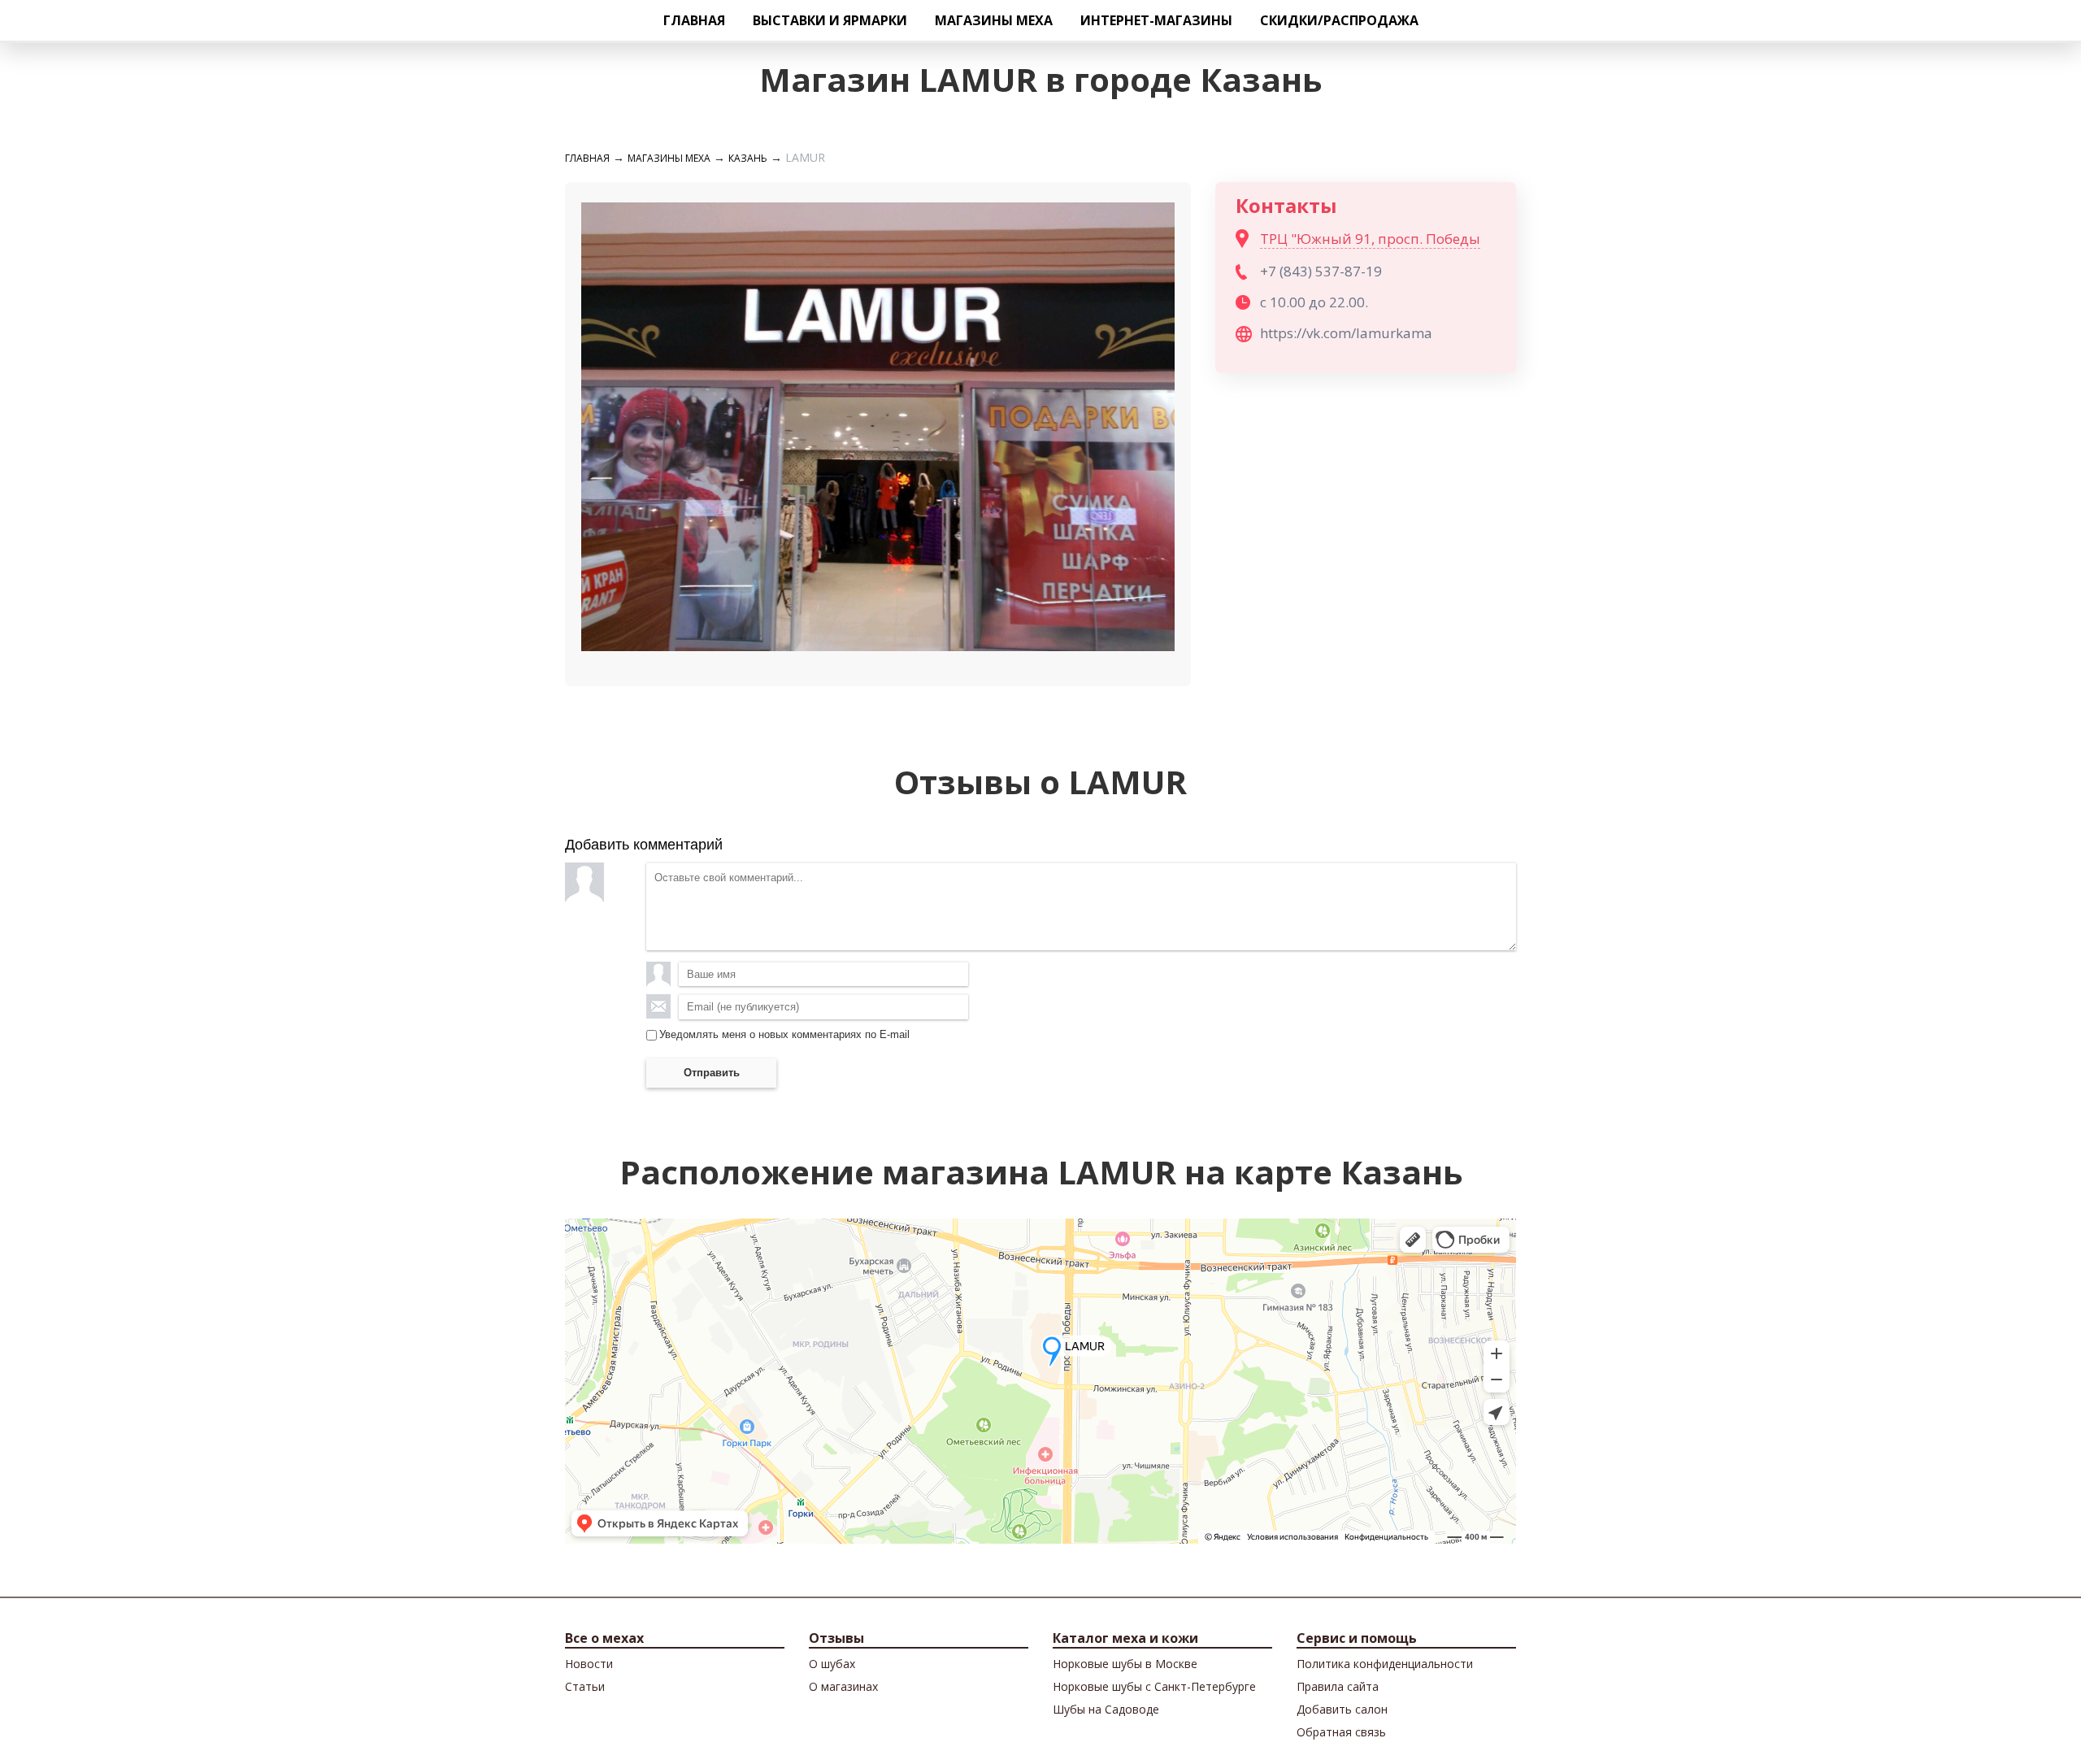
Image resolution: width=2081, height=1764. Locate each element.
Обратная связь (1341, 1732)
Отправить (712, 1073)
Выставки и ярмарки (830, 20)
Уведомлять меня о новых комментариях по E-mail (784, 1034)
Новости (589, 1664)
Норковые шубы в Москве (1125, 1664)
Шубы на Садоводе (1106, 1709)
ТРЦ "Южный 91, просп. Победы (1370, 239)
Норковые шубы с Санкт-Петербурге (1154, 1686)
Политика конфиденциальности (1385, 1664)
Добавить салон (1342, 1709)
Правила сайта (1338, 1686)
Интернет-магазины (1156, 20)
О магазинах (843, 1686)
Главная (694, 20)
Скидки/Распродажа (1339, 20)
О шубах (832, 1664)
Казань (748, 158)
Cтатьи (585, 1686)
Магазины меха (994, 20)
